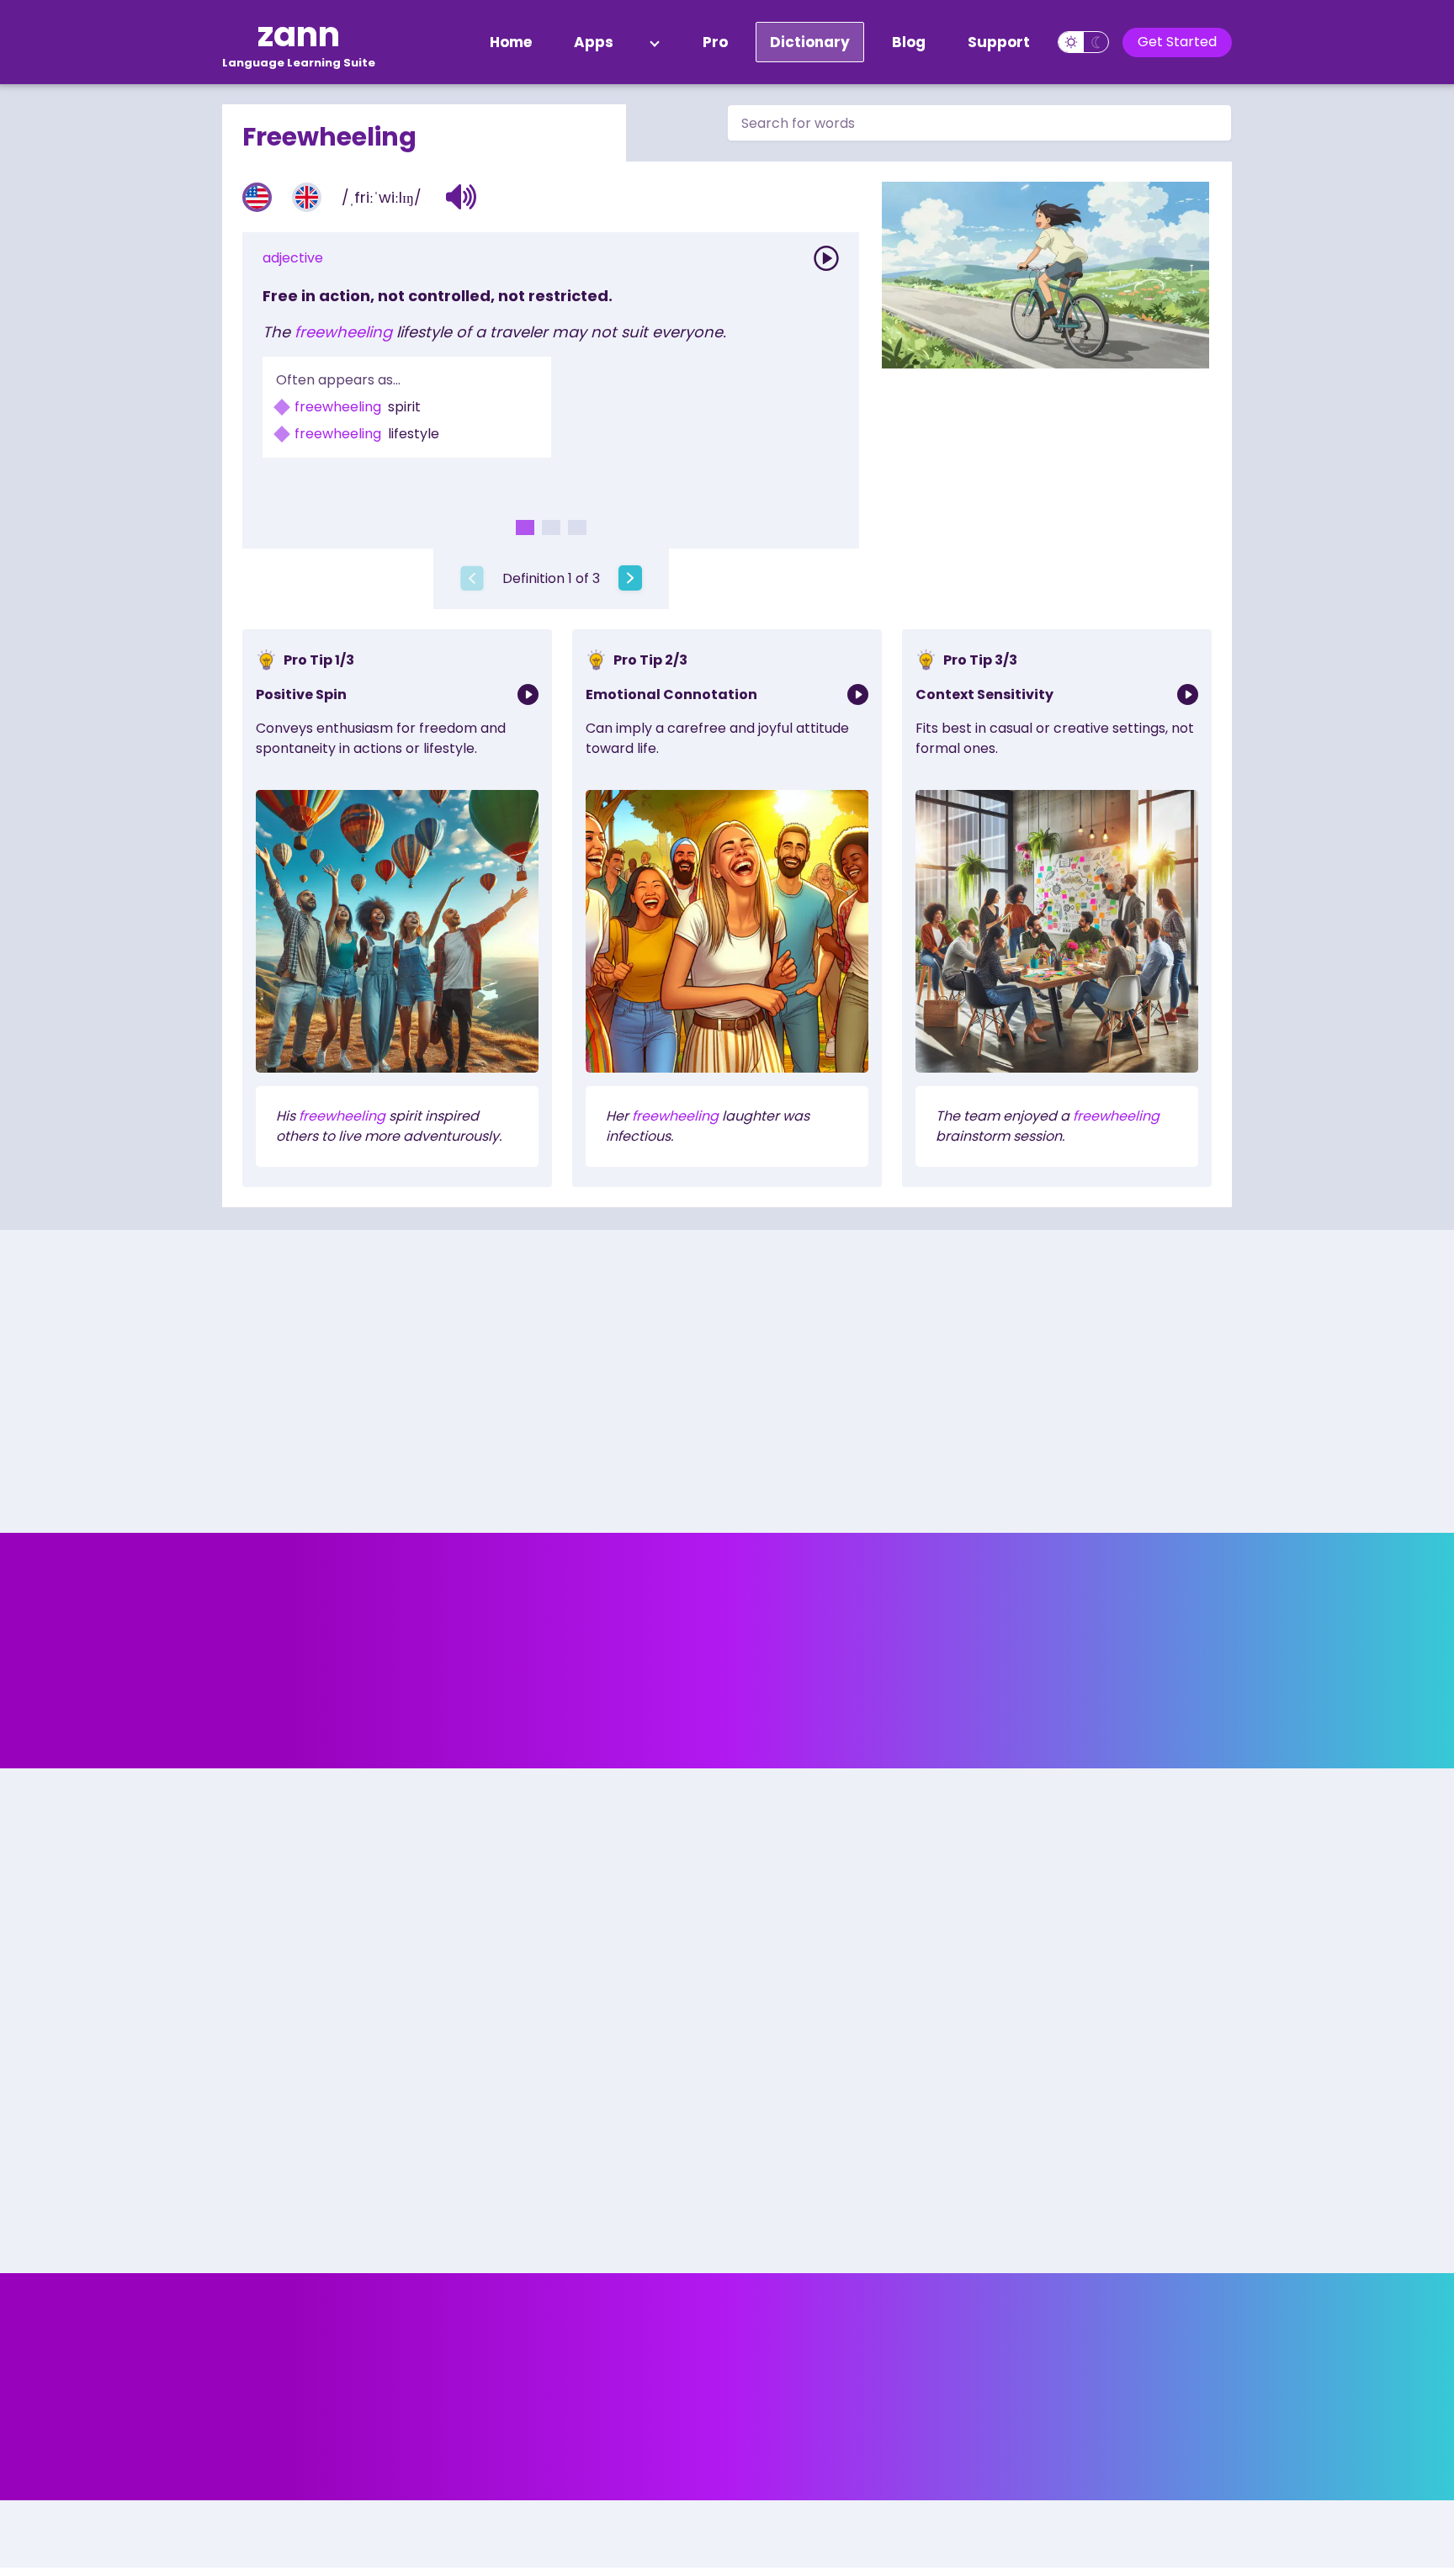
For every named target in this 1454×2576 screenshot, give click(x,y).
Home (511, 42)
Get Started (1177, 42)
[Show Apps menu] (655, 42)
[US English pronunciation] (257, 197)
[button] (462, 197)
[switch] (1083, 42)
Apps (594, 42)
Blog (909, 42)
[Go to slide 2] (551, 527)
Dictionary (810, 42)
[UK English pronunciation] (307, 197)
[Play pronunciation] (826, 258)
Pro (715, 42)
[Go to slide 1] (525, 527)
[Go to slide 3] (577, 527)
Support (999, 42)
